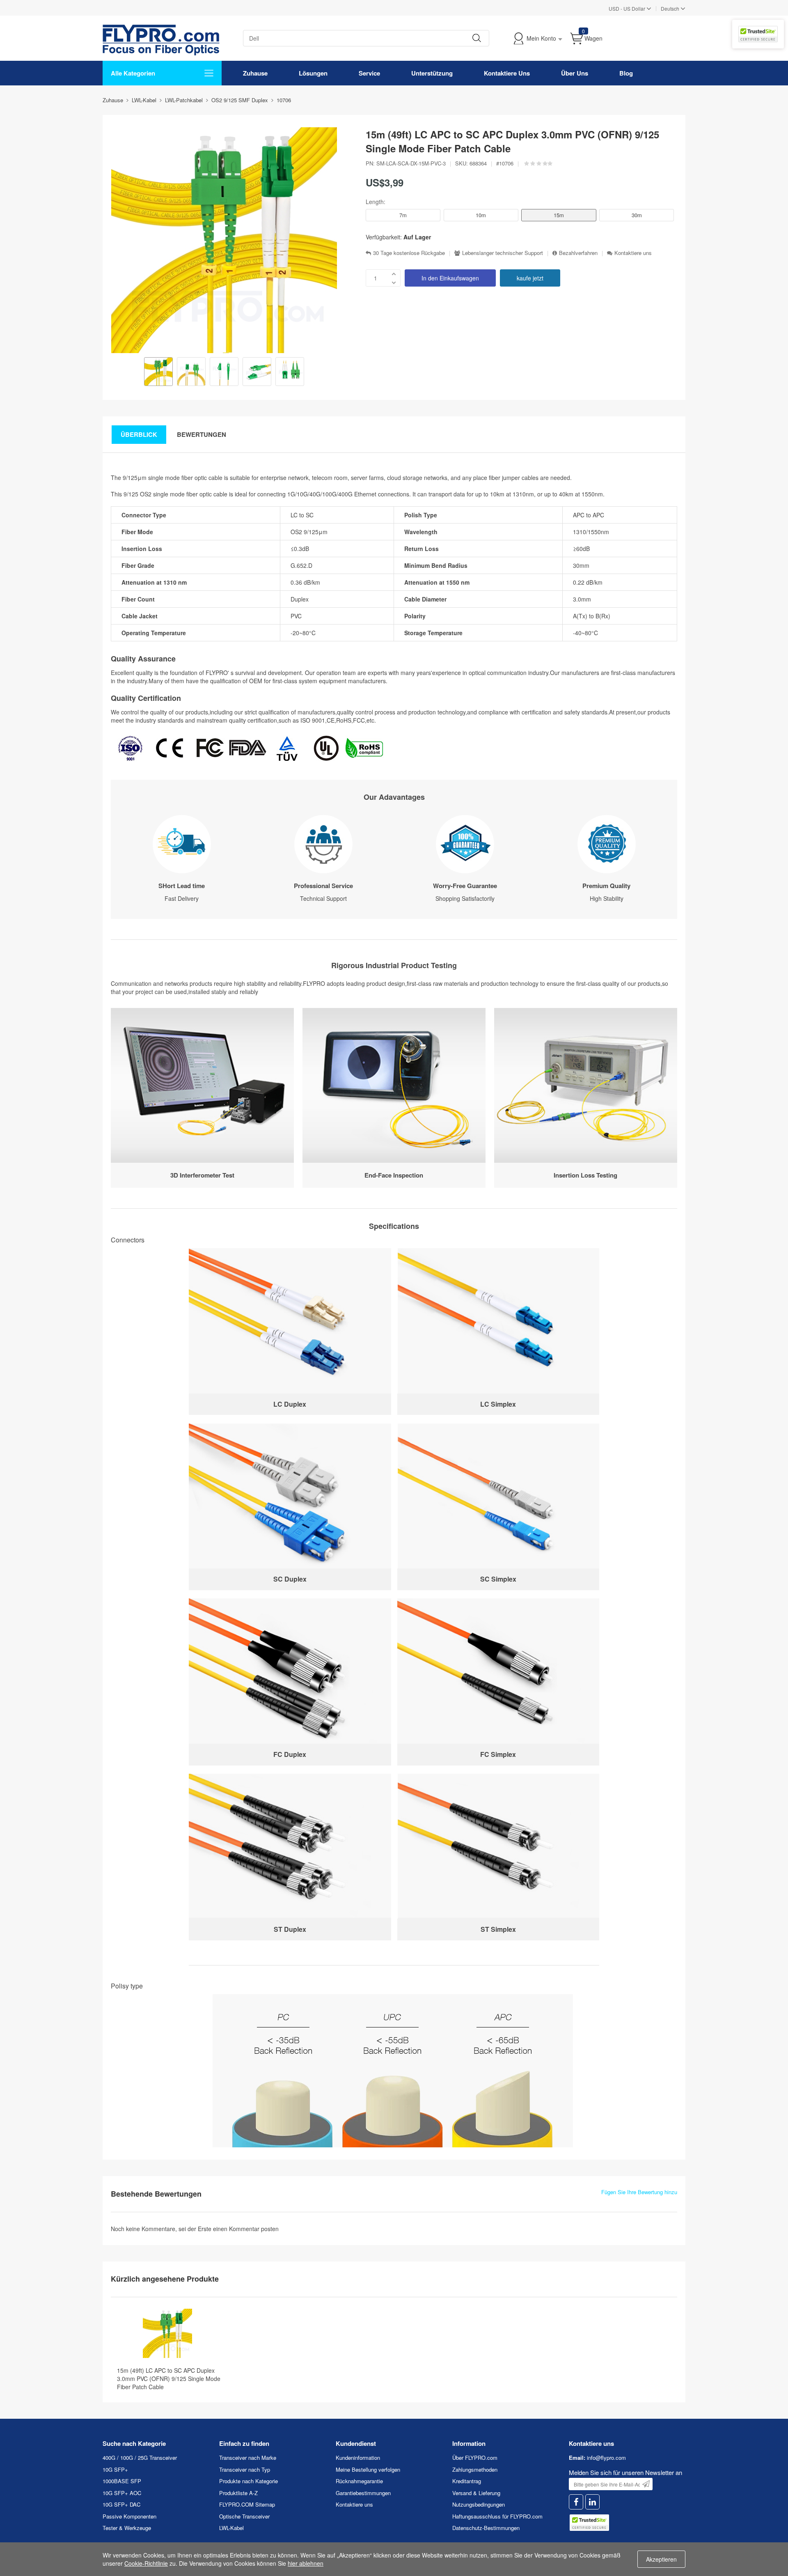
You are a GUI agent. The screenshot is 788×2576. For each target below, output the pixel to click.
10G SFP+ (115, 2469)
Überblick (139, 434)
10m (481, 215)
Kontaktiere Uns (507, 73)
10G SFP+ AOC (122, 2493)
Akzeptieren (661, 2559)
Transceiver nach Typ (245, 2469)
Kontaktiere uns (633, 253)
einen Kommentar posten (246, 2229)
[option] (158, 372)
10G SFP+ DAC (121, 2504)
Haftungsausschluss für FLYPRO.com (497, 2516)
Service (369, 73)
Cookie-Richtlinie (146, 2563)
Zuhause (255, 73)
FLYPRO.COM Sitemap (247, 2504)
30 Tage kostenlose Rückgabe (409, 253)
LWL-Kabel (231, 2528)
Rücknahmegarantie (359, 2481)
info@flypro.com (606, 2458)
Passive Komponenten (129, 2516)
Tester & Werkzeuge (127, 2528)
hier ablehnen (306, 2563)
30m (637, 215)
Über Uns (575, 73)
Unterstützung (432, 73)
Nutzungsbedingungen (479, 2504)
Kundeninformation (358, 2458)
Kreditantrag (467, 2481)
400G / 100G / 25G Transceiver (140, 2458)
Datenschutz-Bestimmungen (486, 2528)
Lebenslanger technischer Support (503, 253)
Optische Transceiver (244, 2516)
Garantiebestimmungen (363, 2493)
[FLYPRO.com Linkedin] (592, 2502)
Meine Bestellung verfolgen (368, 2469)
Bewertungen (202, 434)
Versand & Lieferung (476, 2493)
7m (403, 215)
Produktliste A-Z (238, 2493)
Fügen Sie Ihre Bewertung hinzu (639, 2192)
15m (559, 215)
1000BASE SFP (122, 2481)
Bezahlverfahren (578, 253)
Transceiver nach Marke (248, 2458)
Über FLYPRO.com (475, 2458)
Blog (626, 73)
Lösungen (313, 73)
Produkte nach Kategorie (249, 2481)
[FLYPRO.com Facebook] (576, 2502)
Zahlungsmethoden (475, 2469)
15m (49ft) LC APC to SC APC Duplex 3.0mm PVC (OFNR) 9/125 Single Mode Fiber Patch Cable (169, 2379)
